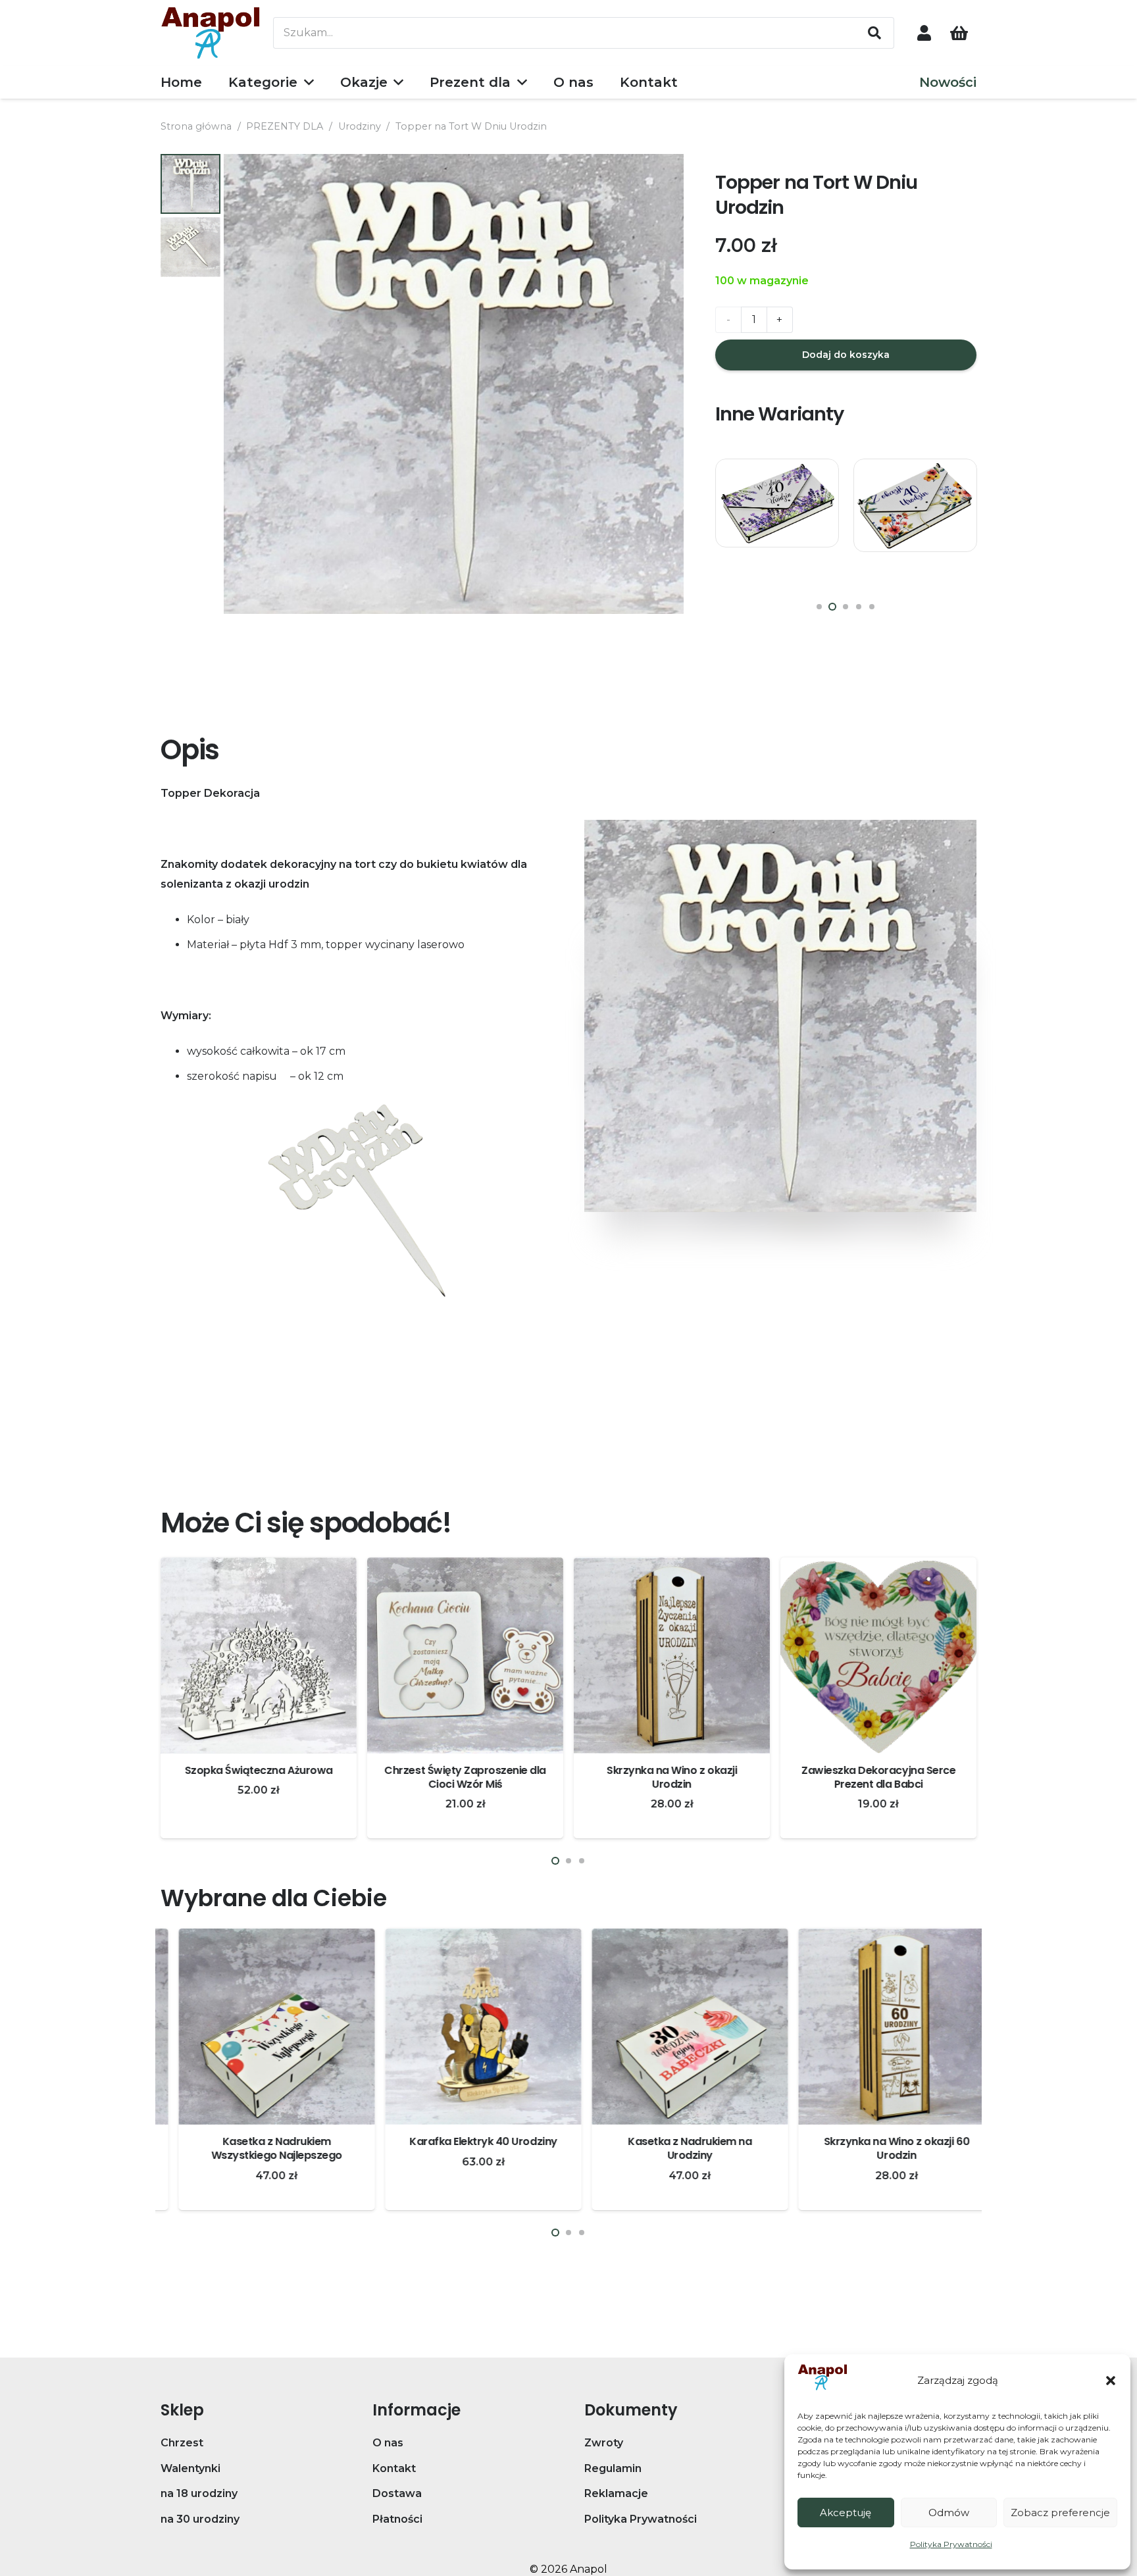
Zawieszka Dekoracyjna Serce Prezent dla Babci (878, 1777)
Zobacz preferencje (1060, 2513)
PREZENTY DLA (285, 126)
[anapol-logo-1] (211, 33)
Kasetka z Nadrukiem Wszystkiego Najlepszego (259, 2148)
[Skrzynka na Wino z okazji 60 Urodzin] (878, 2027)
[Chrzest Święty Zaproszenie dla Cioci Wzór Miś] (465, 1655)
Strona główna (196, 126)
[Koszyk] (959, 33)
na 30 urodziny (200, 2519)
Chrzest (182, 2443)
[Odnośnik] (924, 33)
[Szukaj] (874, 33)
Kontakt (394, 2468)
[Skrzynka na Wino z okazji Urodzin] (672, 1655)
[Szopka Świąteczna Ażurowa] (259, 1655)
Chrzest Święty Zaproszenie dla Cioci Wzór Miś (465, 1777)
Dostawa (397, 2493)
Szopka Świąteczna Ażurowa (258, 1770)
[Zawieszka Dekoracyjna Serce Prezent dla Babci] (878, 1655)
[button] (1111, 2381)
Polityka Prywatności (951, 2544)
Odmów (949, 2513)
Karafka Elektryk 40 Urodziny (466, 2141)
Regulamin (613, 2468)
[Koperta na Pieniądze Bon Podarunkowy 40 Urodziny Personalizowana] (777, 520)
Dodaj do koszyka (846, 355)
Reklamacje (616, 2493)
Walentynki (190, 2468)
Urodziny (360, 126)
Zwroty (604, 2443)
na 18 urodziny (199, 2493)
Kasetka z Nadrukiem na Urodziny (672, 2148)
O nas (388, 2443)
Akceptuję (846, 2513)
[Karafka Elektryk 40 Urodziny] (465, 2027)
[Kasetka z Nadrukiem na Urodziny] (672, 2027)
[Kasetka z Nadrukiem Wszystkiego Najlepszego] (259, 2027)
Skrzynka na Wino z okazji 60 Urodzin (878, 2148)
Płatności (397, 2519)
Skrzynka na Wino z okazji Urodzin (672, 1777)
